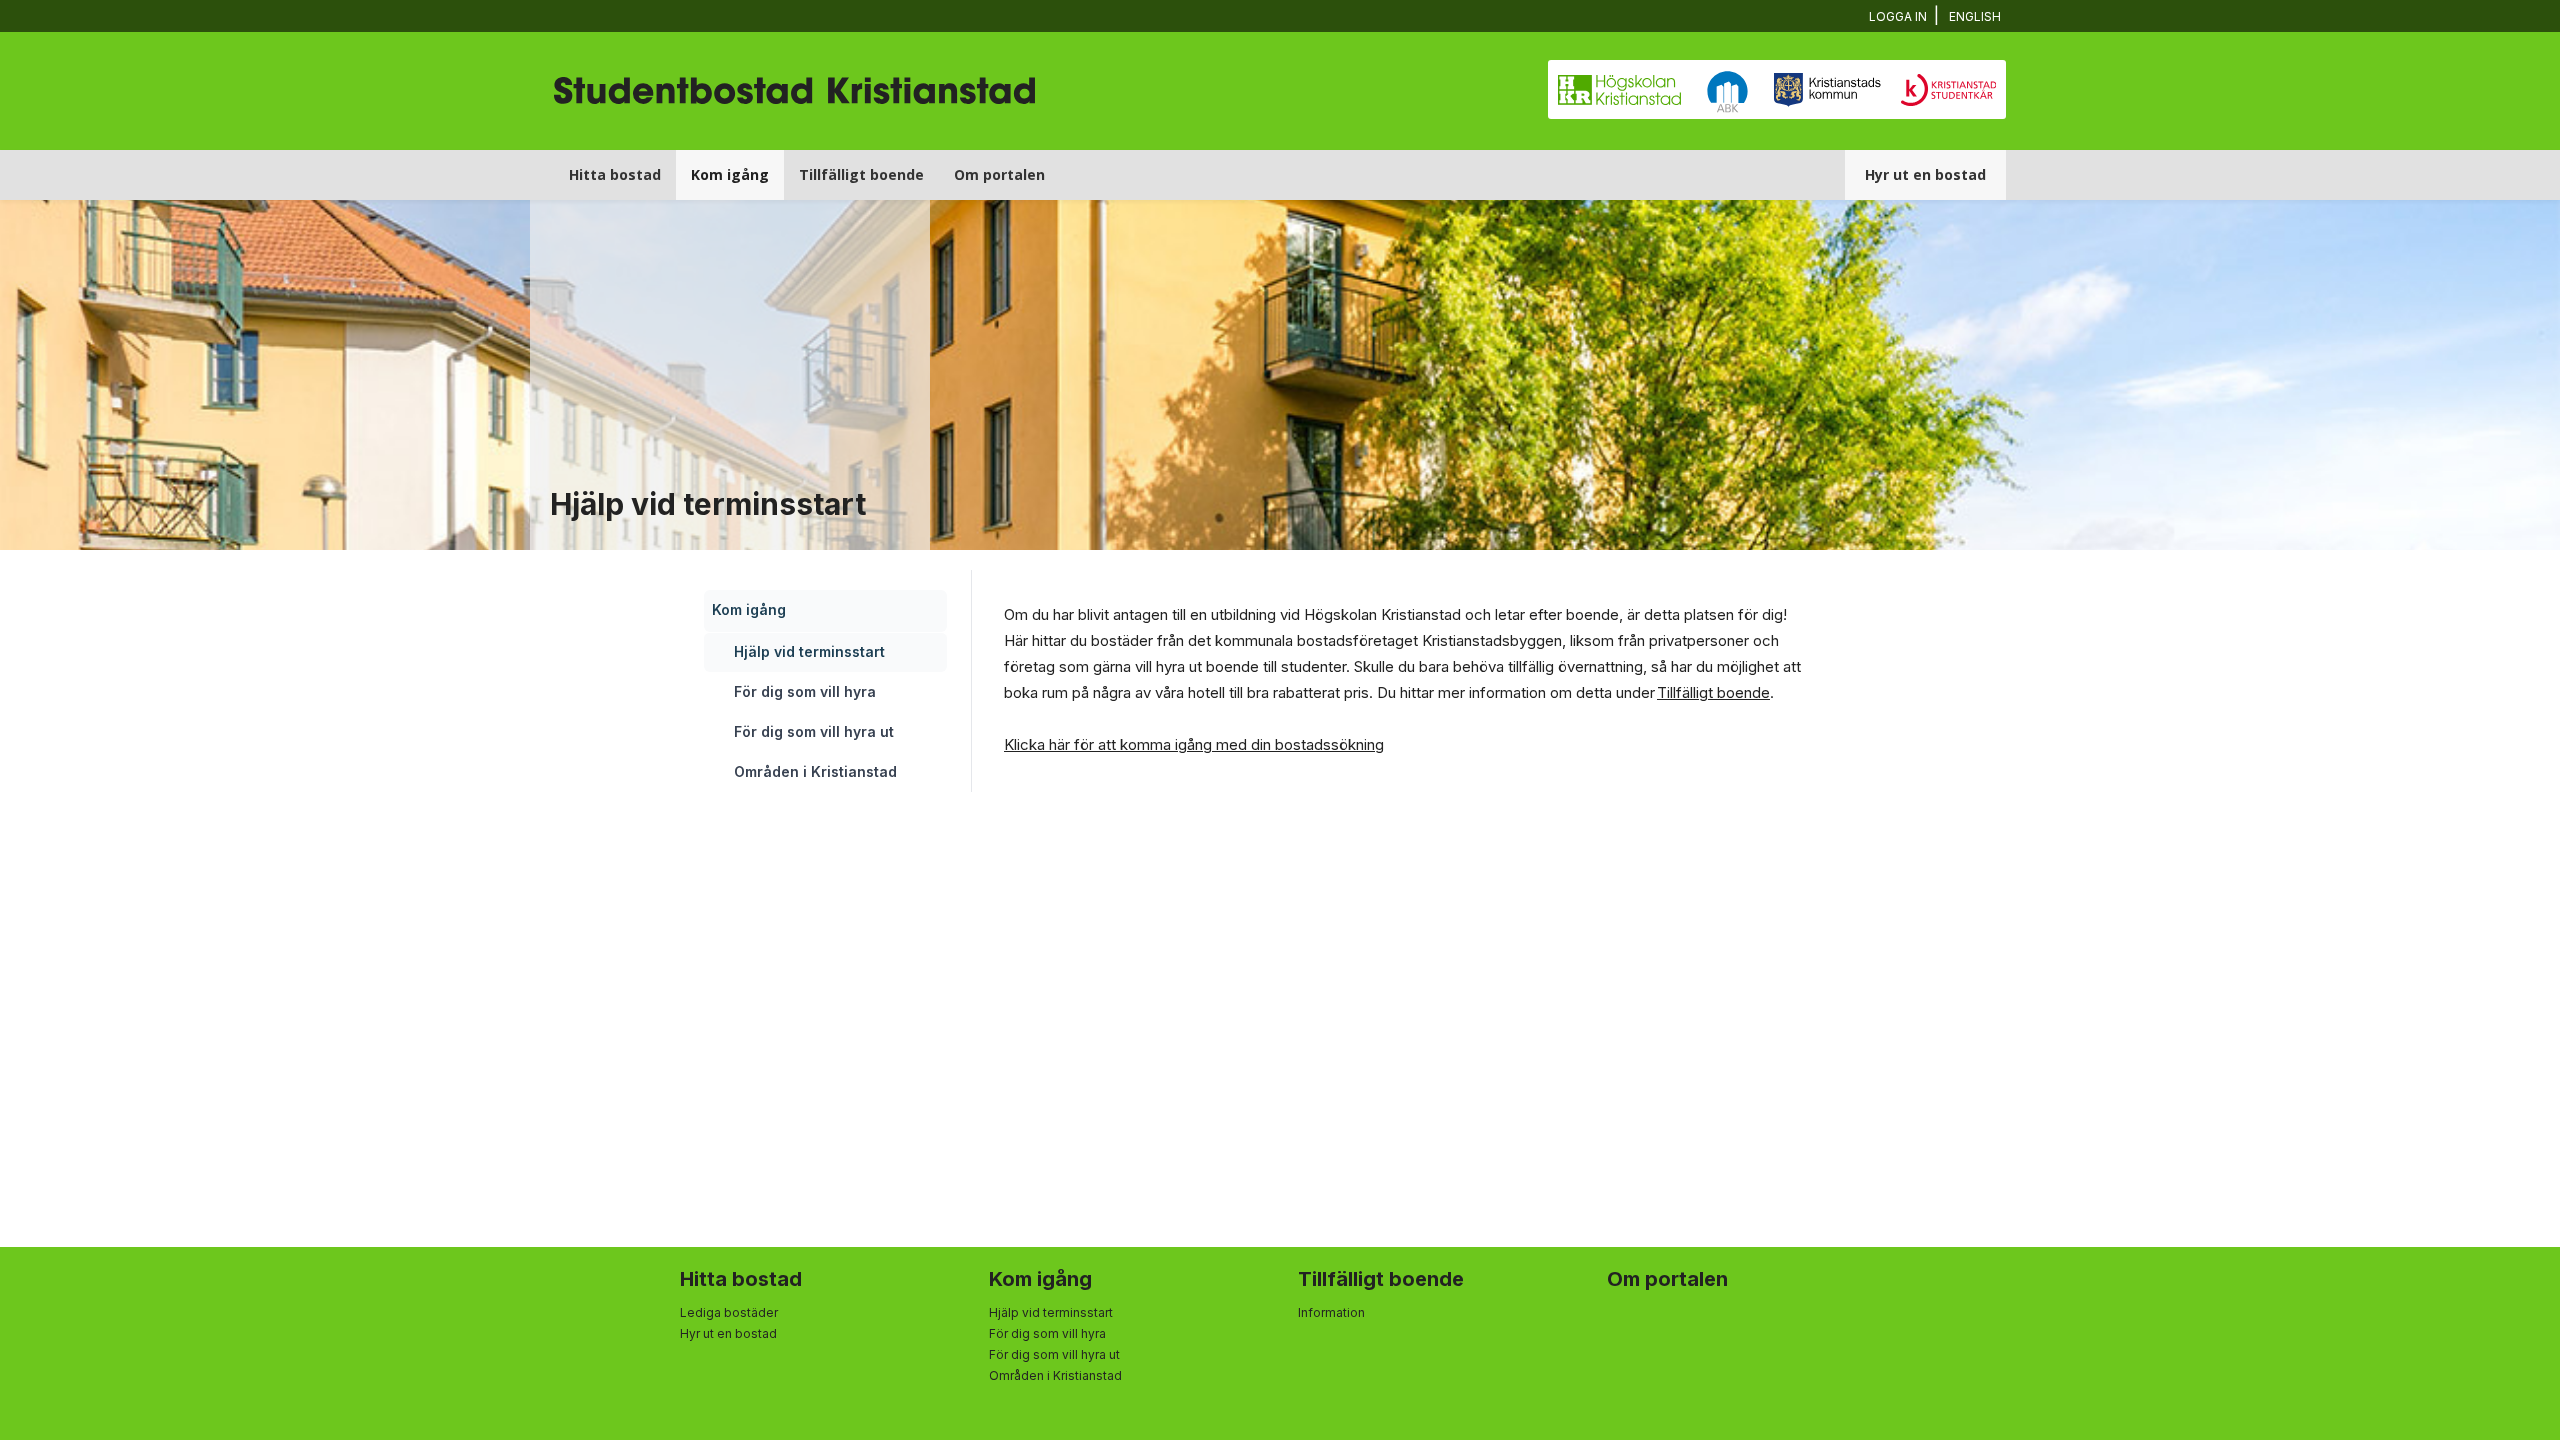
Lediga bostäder (729, 1312)
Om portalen (999, 174)
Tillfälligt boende (861, 174)
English (1975, 16)
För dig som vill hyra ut (814, 731)
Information (1331, 1312)
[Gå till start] (794, 62)
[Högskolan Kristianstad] (1619, 92)
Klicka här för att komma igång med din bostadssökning (1194, 744)
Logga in (1898, 16)
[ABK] (1727, 92)
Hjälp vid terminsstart (809, 651)
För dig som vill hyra (805, 691)
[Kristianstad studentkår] (1949, 92)
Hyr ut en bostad (1925, 174)
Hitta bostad (615, 174)
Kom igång (730, 174)
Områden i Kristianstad (815, 771)
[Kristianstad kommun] (1827, 92)
